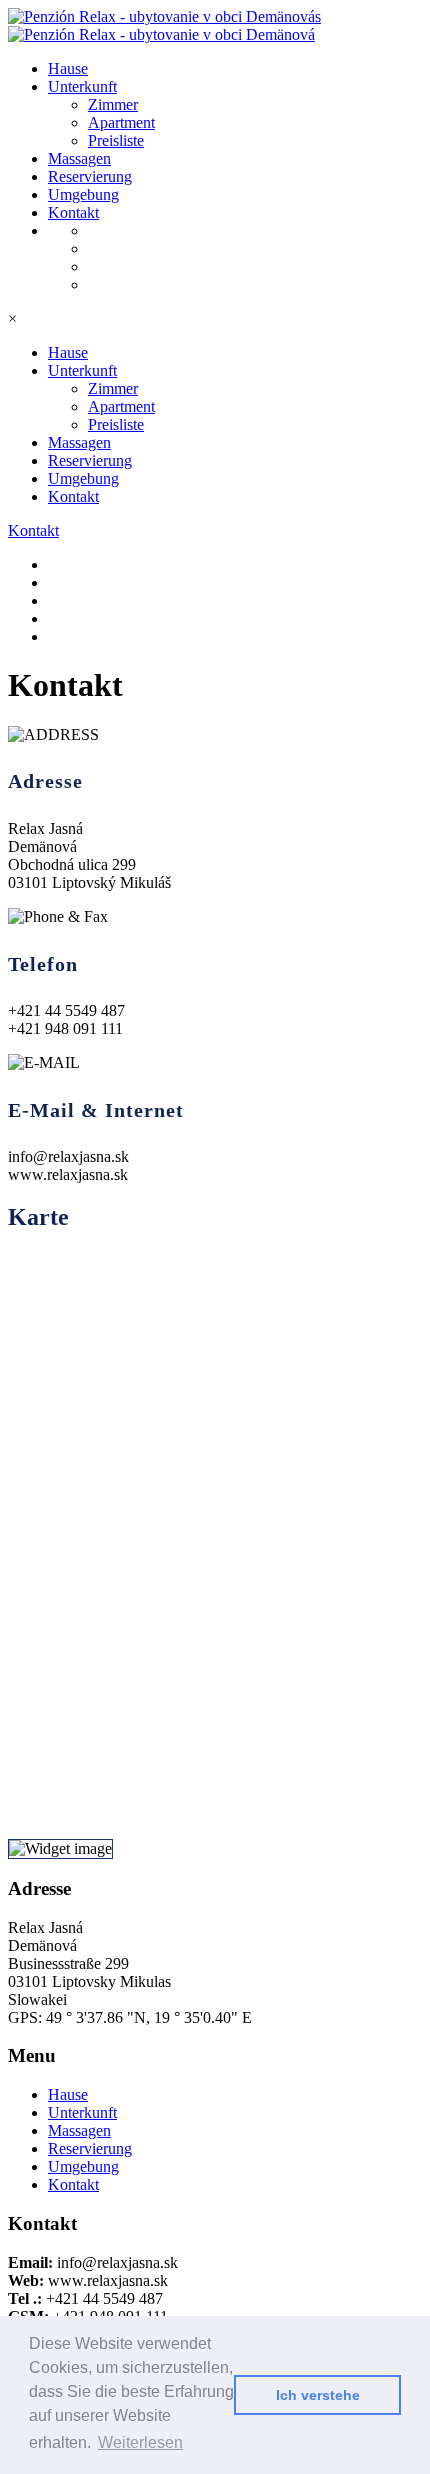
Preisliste (116, 140)
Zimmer (113, 104)
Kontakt (73, 212)
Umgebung (83, 194)
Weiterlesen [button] (140, 2442)
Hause (68, 68)
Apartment (121, 122)
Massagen (79, 158)
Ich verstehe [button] (318, 2395)
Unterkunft (82, 86)
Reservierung (90, 176)
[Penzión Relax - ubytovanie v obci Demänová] (164, 16)
